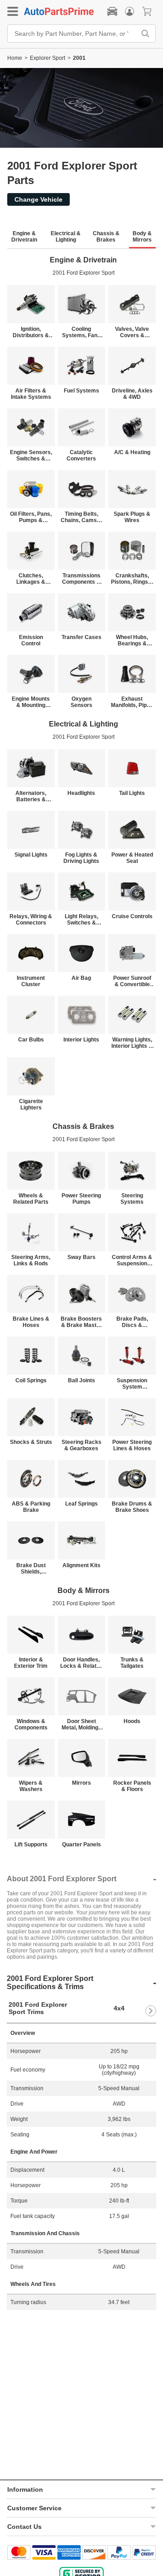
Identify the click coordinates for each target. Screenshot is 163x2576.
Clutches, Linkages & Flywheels (31, 579)
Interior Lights (81, 1040)
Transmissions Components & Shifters (81, 579)
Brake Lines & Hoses (31, 1322)
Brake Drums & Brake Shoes (132, 1507)
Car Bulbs (31, 1040)
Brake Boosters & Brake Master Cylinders (81, 1322)
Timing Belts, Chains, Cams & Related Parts (81, 517)
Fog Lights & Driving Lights (81, 858)
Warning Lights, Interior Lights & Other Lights (132, 1043)
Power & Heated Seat (132, 858)
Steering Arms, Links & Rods (31, 1260)
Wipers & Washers (31, 1786)
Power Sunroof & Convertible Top (132, 981)
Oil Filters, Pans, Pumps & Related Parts (31, 517)
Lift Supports (31, 1845)
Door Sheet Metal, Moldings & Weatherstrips (81, 1724)
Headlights (81, 793)
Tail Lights (132, 793)
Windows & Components (31, 1724)
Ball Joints (81, 1380)
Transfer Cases (81, 637)
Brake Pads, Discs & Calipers (132, 1322)
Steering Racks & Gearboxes (81, 1445)
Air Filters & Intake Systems (31, 394)
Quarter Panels (81, 1845)
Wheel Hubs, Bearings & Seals (132, 640)
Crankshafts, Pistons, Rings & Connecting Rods (132, 579)
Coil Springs (31, 1380)
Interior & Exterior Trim (31, 1663)
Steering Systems (132, 1199)
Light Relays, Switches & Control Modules (81, 920)
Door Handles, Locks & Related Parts (81, 1663)
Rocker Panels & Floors (132, 1786)
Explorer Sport (48, 58)
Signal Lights (31, 855)
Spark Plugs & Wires (132, 517)
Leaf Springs (81, 1504)
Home (15, 58)
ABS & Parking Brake (31, 1507)
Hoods (132, 1721)
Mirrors (81, 1783)
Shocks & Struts (31, 1442)
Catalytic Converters (81, 455)
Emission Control (31, 640)
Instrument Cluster (31, 981)
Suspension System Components (132, 1384)
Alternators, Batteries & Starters (31, 796)
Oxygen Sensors (81, 702)
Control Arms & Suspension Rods (132, 1260)
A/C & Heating (132, 452)
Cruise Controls (132, 916)
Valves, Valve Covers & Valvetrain (132, 332)
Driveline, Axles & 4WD (132, 394)
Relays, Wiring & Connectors (31, 920)
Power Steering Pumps (81, 1199)
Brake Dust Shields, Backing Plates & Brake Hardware (31, 1569)
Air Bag (81, 978)
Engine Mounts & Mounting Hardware (31, 702)
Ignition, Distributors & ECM (31, 332)
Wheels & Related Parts (31, 1199)
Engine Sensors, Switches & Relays (31, 455)
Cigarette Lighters (31, 1104)
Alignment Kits (81, 1565)
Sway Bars (81, 1257)
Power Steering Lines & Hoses (132, 1445)
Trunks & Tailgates (132, 1663)
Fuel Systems (81, 391)
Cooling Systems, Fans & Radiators (81, 332)
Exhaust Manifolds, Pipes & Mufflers (132, 702)
